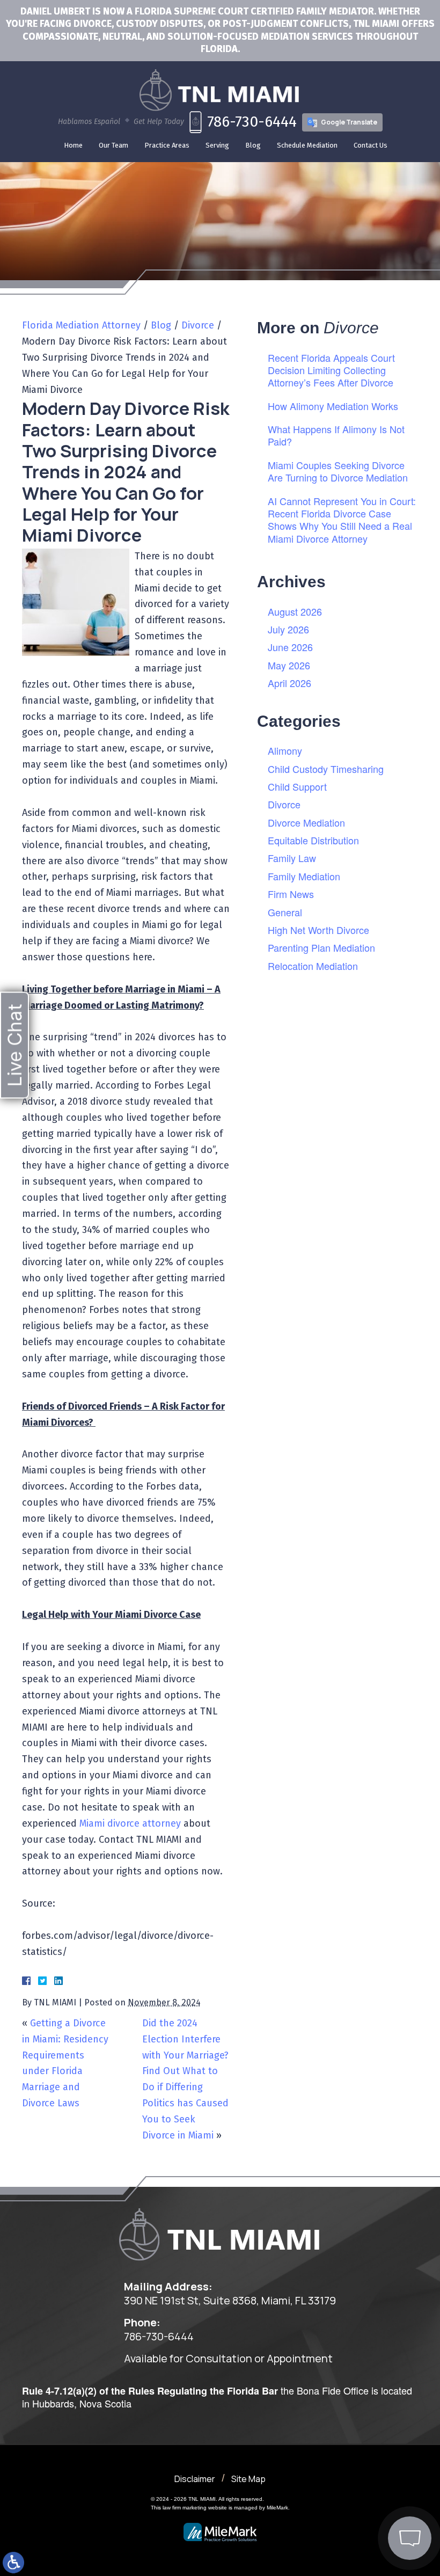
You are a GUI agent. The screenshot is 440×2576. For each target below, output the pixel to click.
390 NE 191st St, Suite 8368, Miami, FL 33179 (230, 2301)
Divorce (198, 325)
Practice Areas (167, 145)
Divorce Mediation (306, 822)
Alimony (285, 750)
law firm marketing (185, 2508)
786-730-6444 (252, 122)
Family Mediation (304, 876)
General (285, 912)
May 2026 (289, 665)
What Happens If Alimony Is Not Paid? (336, 435)
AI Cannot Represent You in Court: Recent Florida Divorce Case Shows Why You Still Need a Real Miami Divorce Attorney (342, 520)
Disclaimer (195, 2479)
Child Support (297, 786)
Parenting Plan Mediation (321, 947)
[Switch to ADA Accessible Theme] (13, 2563)
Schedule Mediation (307, 145)
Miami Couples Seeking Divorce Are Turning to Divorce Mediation (338, 471)
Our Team (113, 145)
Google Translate (349, 122)
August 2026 (295, 611)
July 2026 (288, 629)
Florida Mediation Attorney (81, 325)
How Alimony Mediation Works (333, 406)
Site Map (248, 2479)
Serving (217, 145)
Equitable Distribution (313, 840)
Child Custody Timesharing (326, 769)
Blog (253, 145)
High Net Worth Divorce (318, 930)
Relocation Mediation (313, 966)
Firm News (291, 894)
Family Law (292, 858)
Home (73, 145)
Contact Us (371, 145)
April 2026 (289, 683)
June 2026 (290, 647)
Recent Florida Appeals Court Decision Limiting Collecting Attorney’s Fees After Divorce (331, 370)
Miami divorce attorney (130, 1823)
